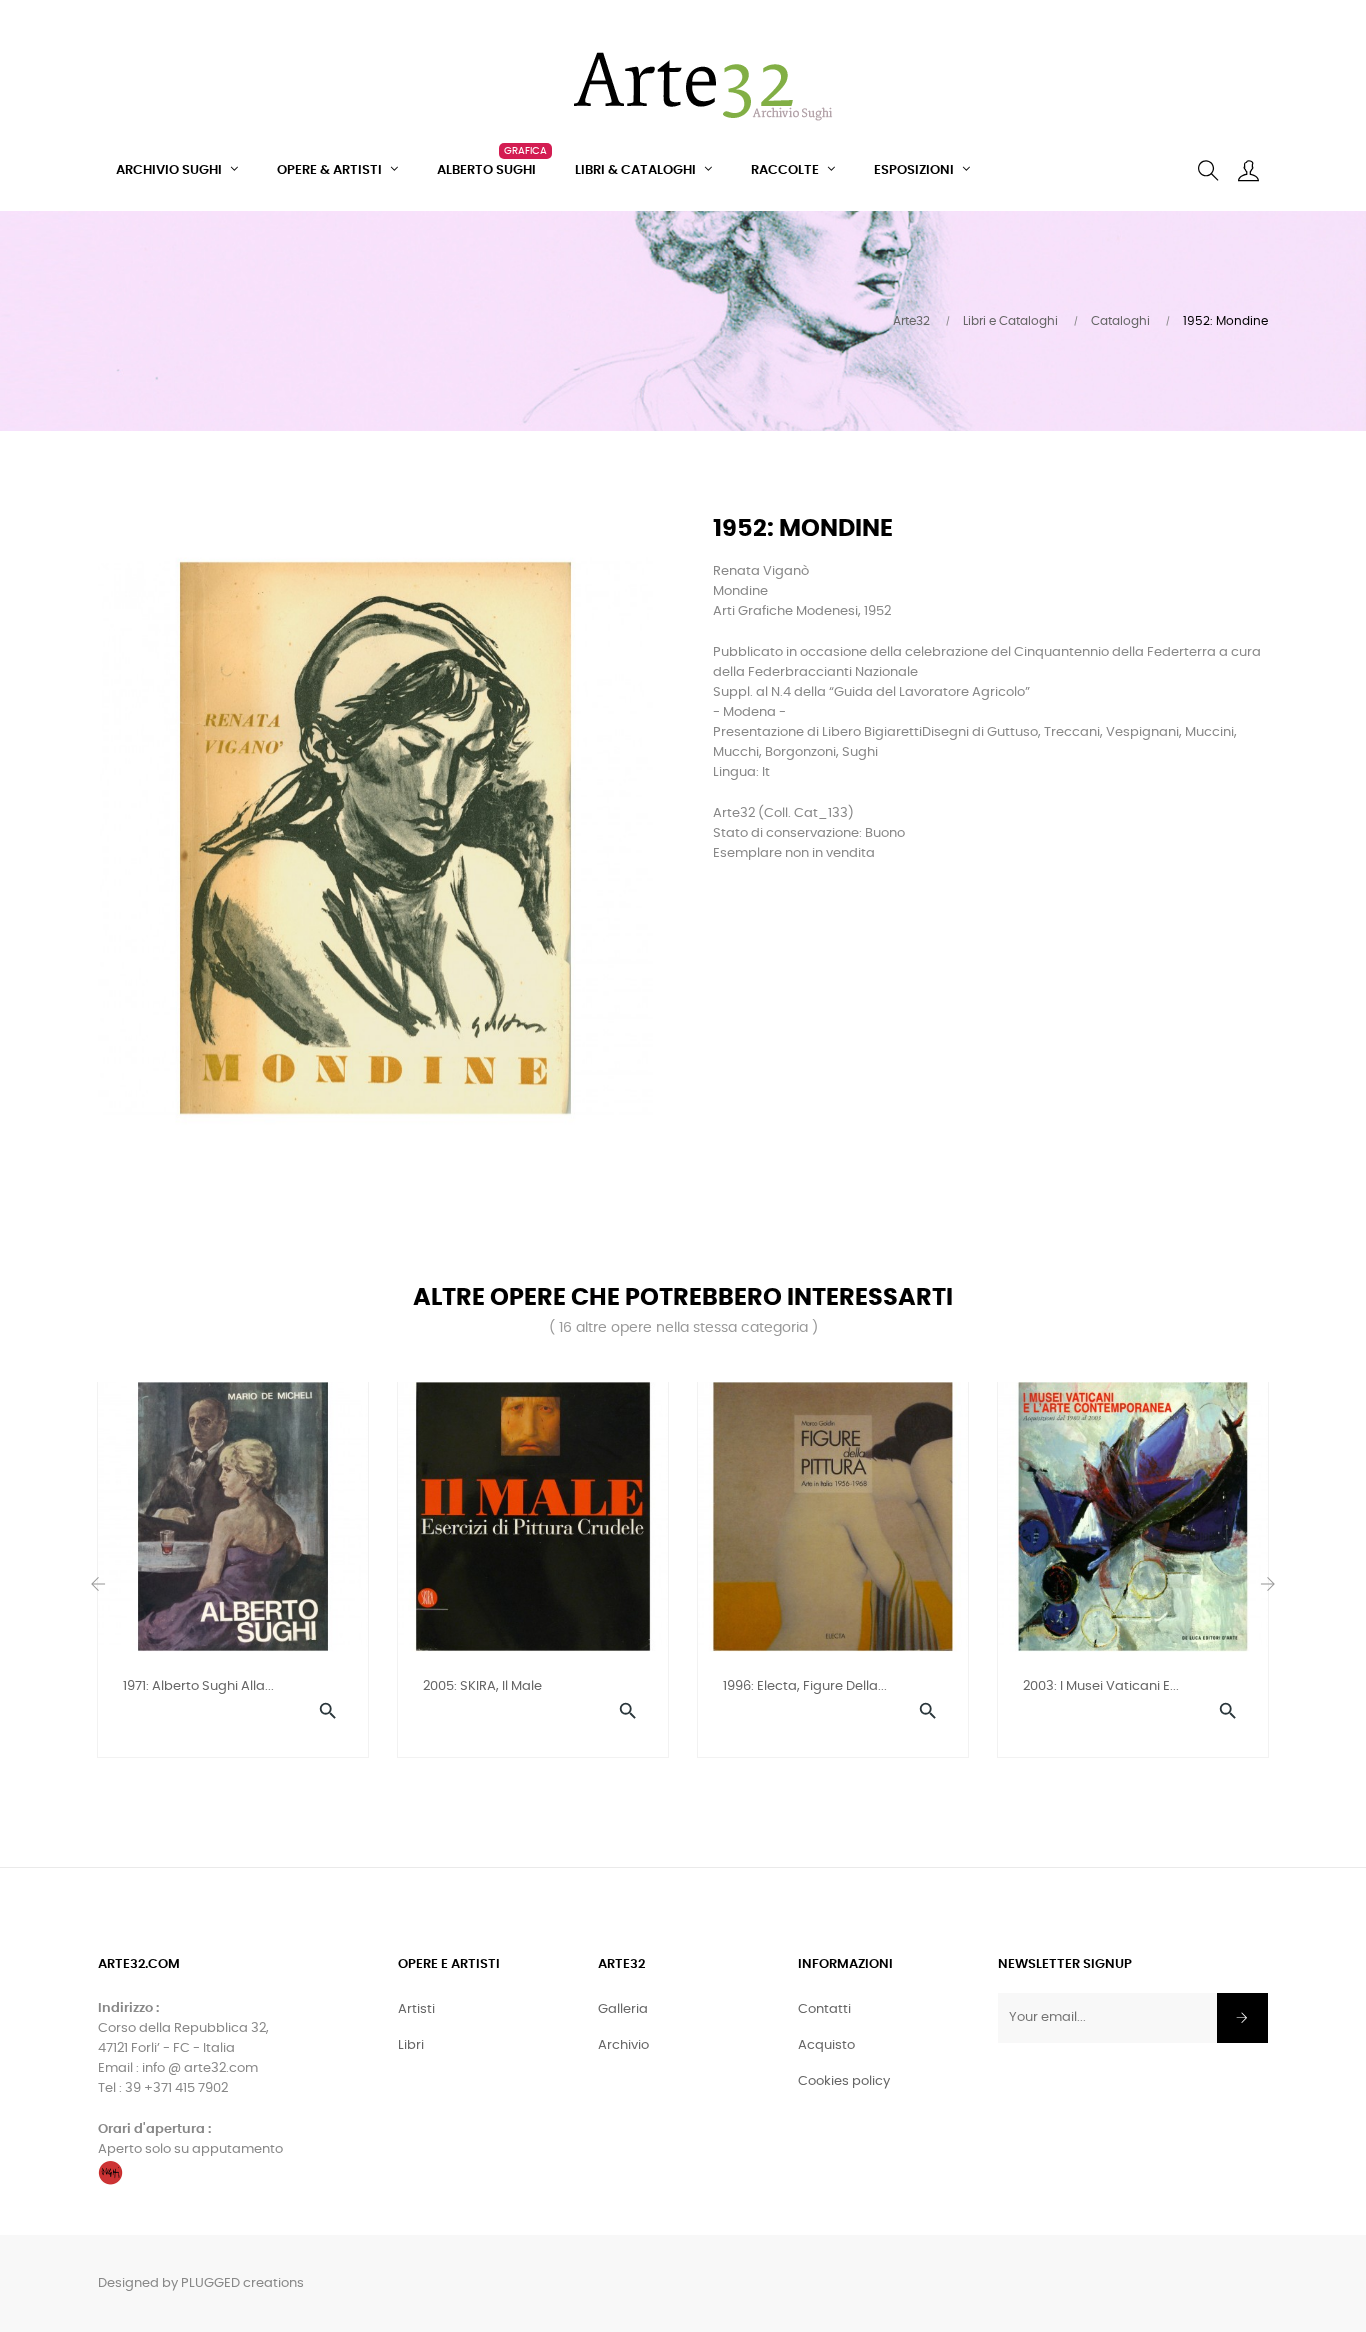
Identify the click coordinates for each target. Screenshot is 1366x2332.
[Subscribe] (1242, 2018)
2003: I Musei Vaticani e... (1101, 1686)
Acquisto (826, 2045)
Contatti (824, 2009)
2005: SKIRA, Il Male (482, 1686)
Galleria (623, 2009)
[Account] (1248, 171)
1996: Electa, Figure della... (805, 1686)
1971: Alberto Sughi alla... (198, 1686)
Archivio (623, 2045)
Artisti (416, 2009)
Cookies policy (844, 2081)
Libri (411, 2045)
